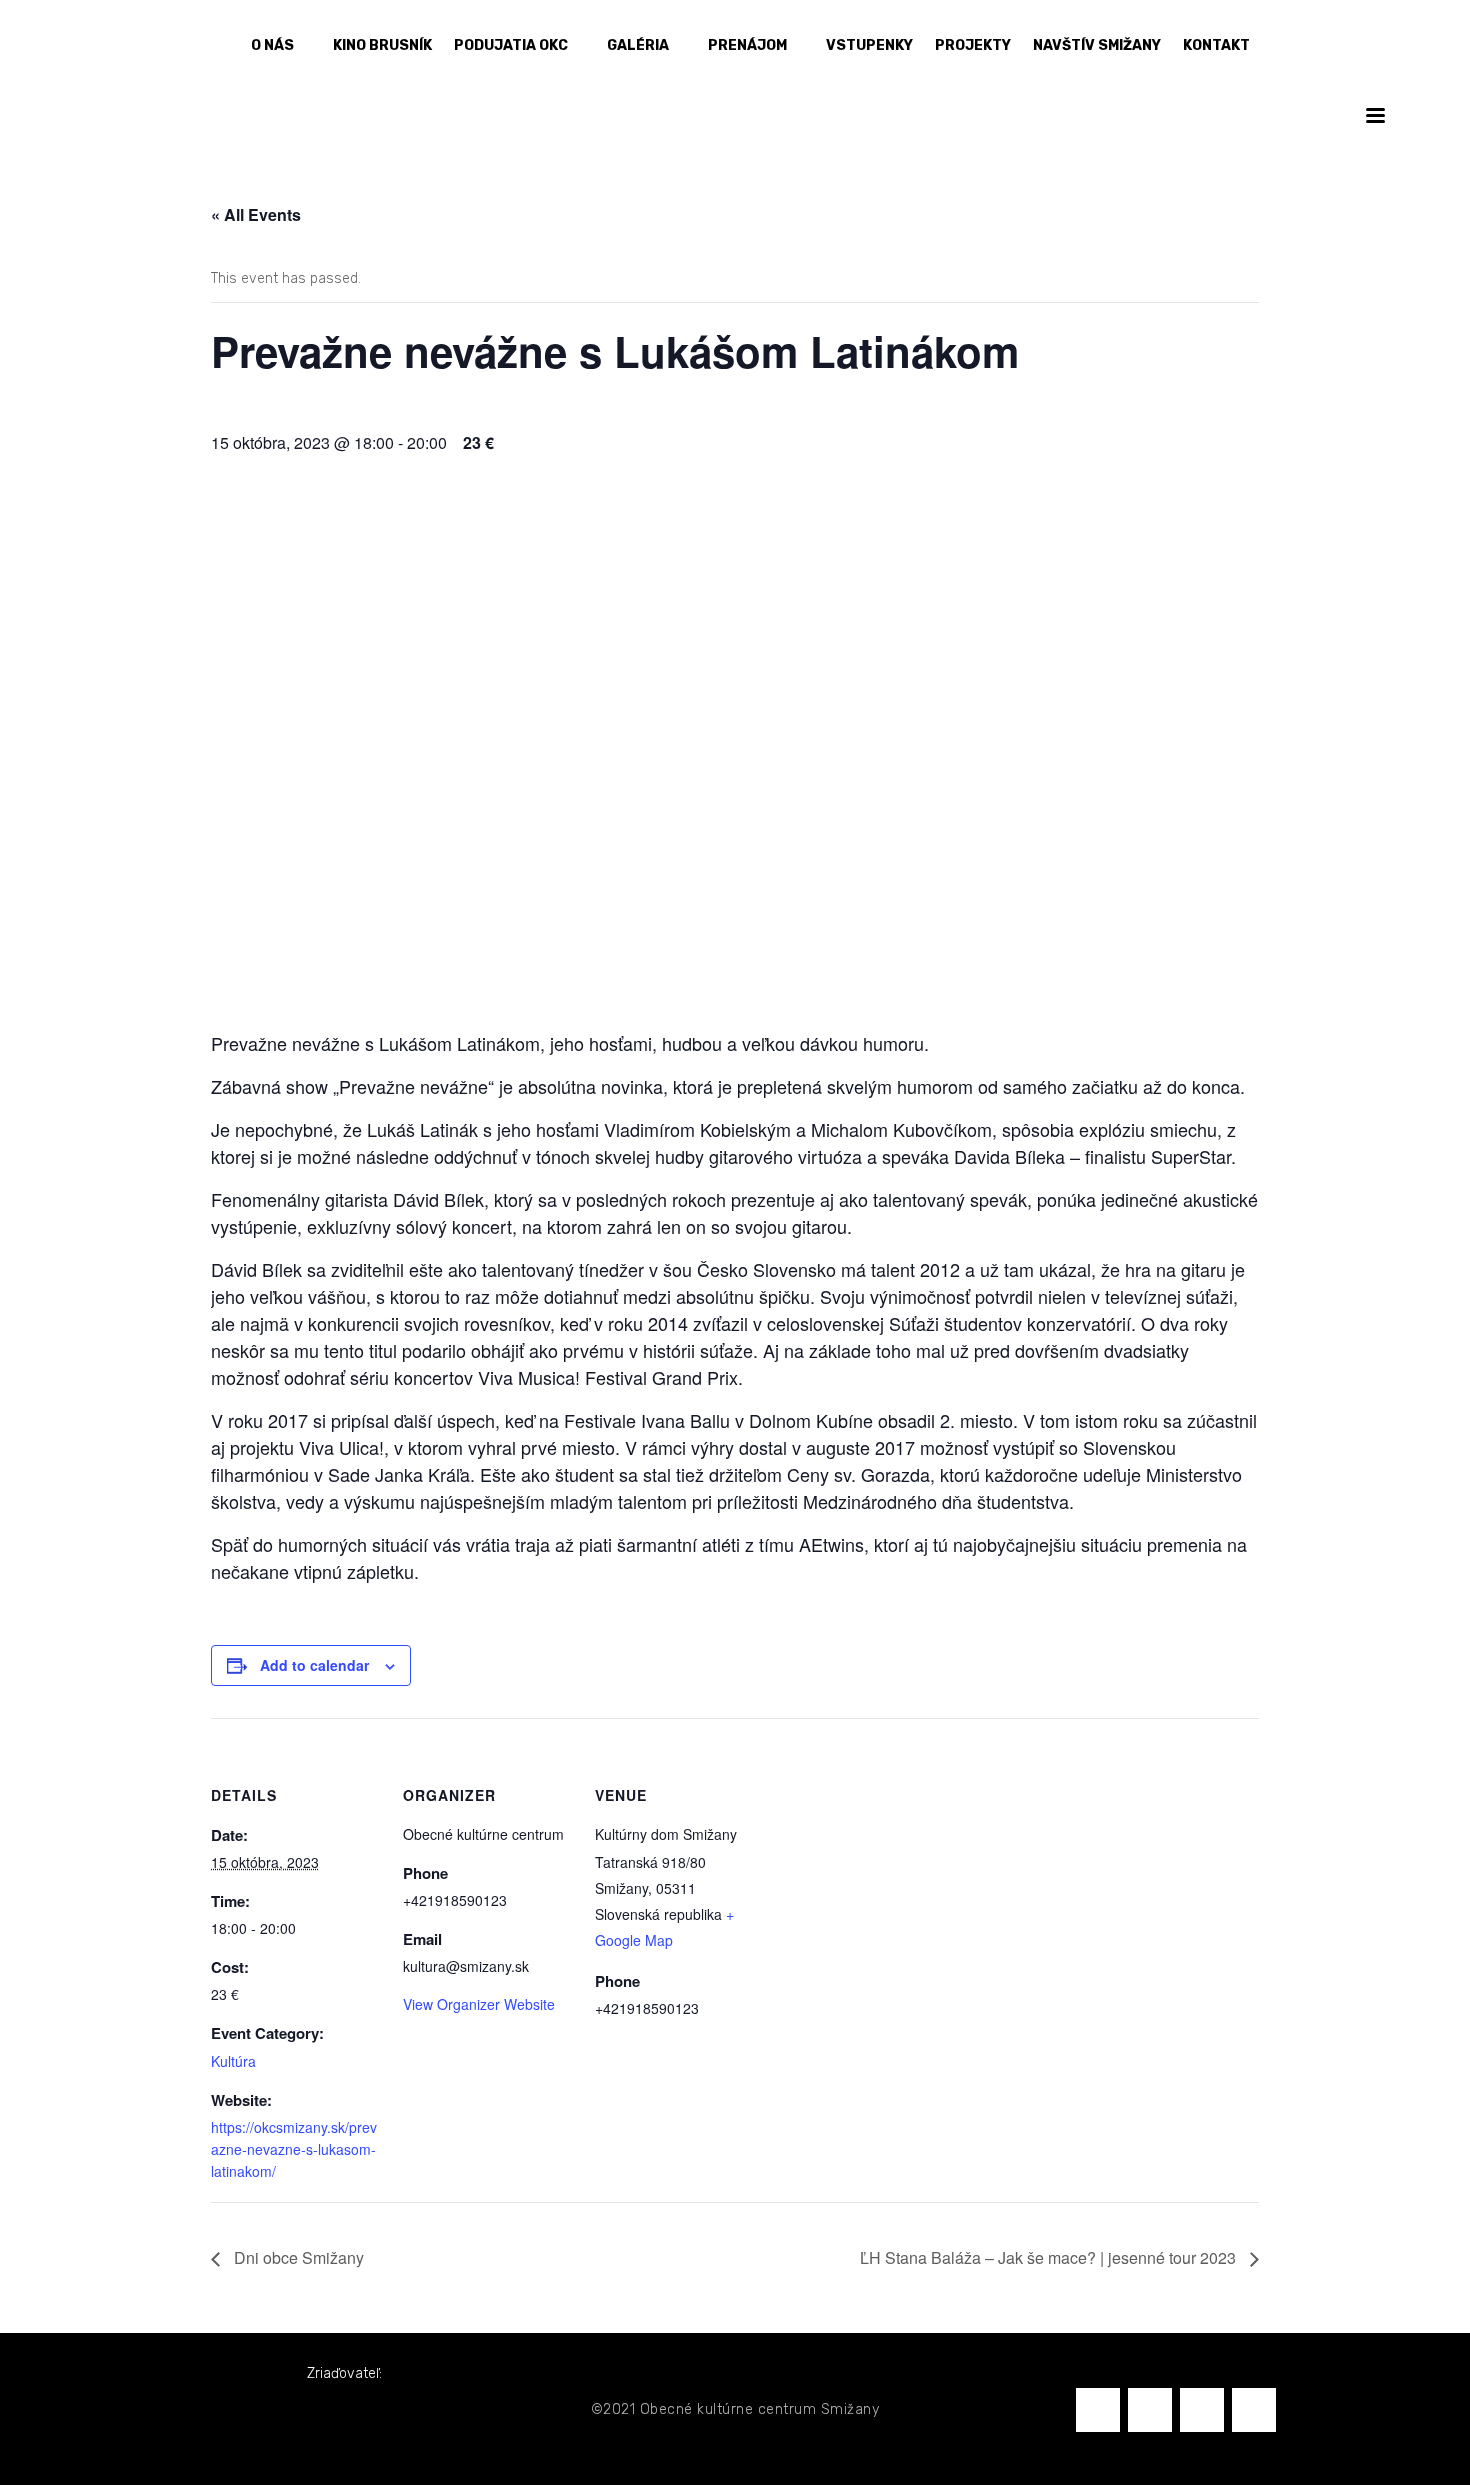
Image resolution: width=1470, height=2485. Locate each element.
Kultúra (233, 2061)
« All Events (256, 214)
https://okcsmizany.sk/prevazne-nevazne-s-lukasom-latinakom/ (294, 2149)
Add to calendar (314, 1665)
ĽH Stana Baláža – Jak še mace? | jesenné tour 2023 (1050, 2257)
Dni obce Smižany (297, 2257)
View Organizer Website (479, 2004)
